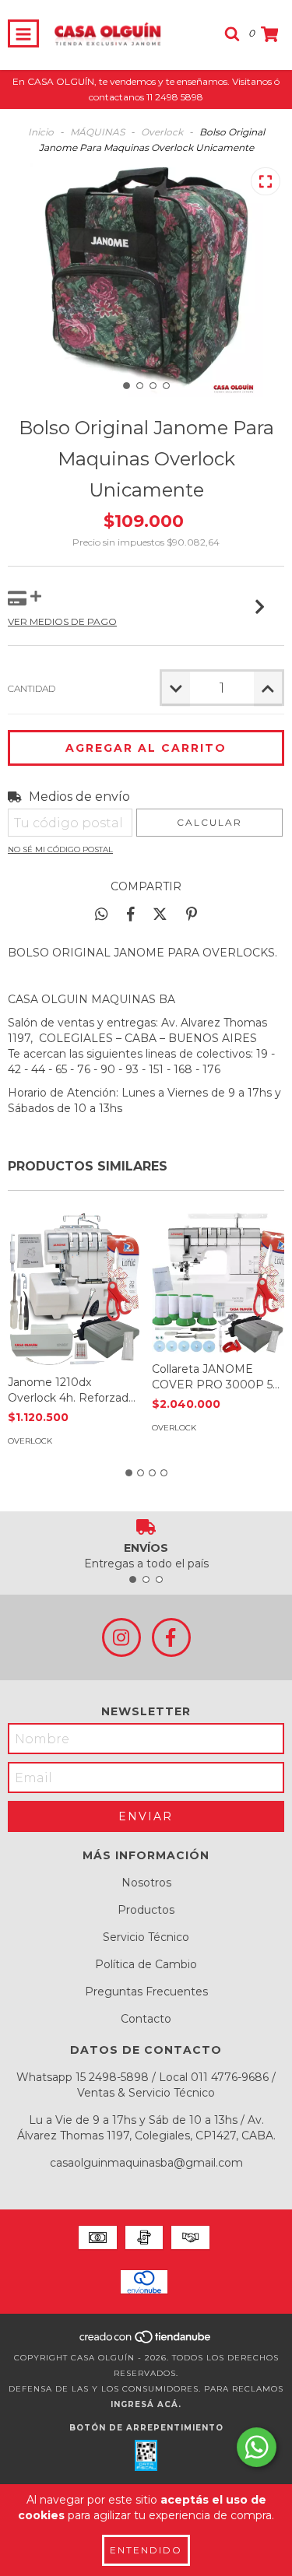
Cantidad (32, 688)
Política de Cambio (146, 1964)
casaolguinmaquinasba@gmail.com (146, 2163)
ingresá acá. (146, 2404)
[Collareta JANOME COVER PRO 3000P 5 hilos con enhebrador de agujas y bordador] (218, 1280)
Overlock (162, 132)
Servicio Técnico (146, 1937)
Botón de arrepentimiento (146, 2428)
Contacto (146, 2019)
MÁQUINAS (97, 132)
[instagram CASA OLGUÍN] (121, 1637)
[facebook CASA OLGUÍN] (171, 1637)
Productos (146, 1910)
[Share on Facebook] (131, 914)
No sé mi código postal (60, 849)
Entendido (146, 2550)
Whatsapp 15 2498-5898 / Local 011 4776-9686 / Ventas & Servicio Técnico (146, 2085)
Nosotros (146, 1883)
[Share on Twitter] (160, 914)
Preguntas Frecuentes (146, 1992)
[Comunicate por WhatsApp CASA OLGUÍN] (257, 2447)
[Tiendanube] (146, 2342)
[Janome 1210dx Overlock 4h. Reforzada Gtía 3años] (74, 1286)
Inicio (41, 132)
